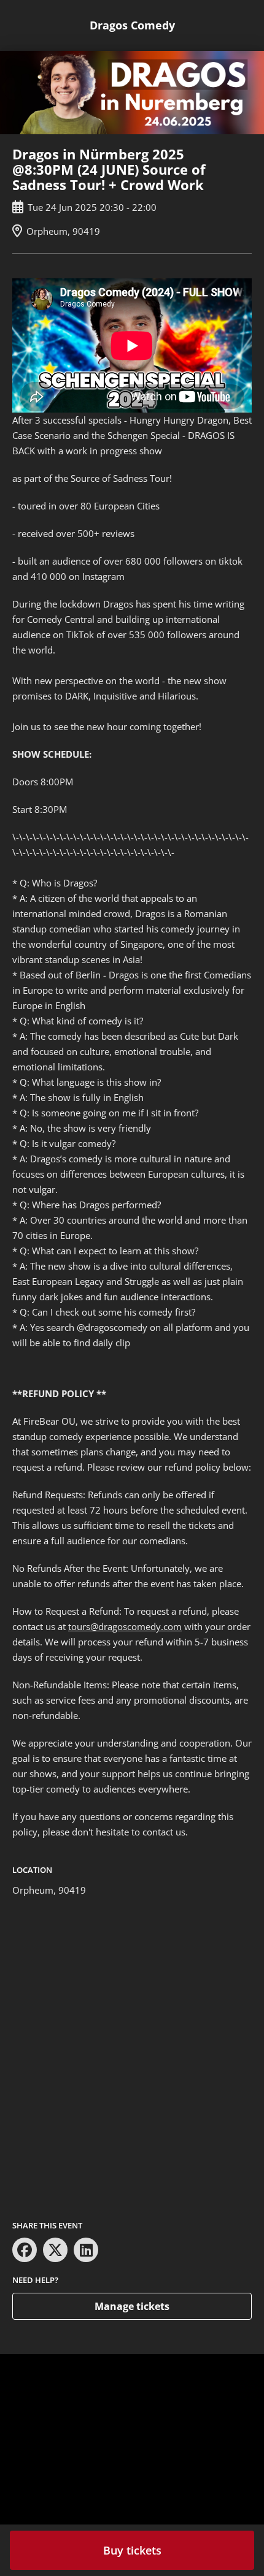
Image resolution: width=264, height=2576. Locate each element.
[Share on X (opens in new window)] (55, 2250)
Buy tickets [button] (132, 2550)
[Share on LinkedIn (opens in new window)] (86, 2250)
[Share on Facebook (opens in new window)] (25, 2250)
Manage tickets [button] (132, 2306)
